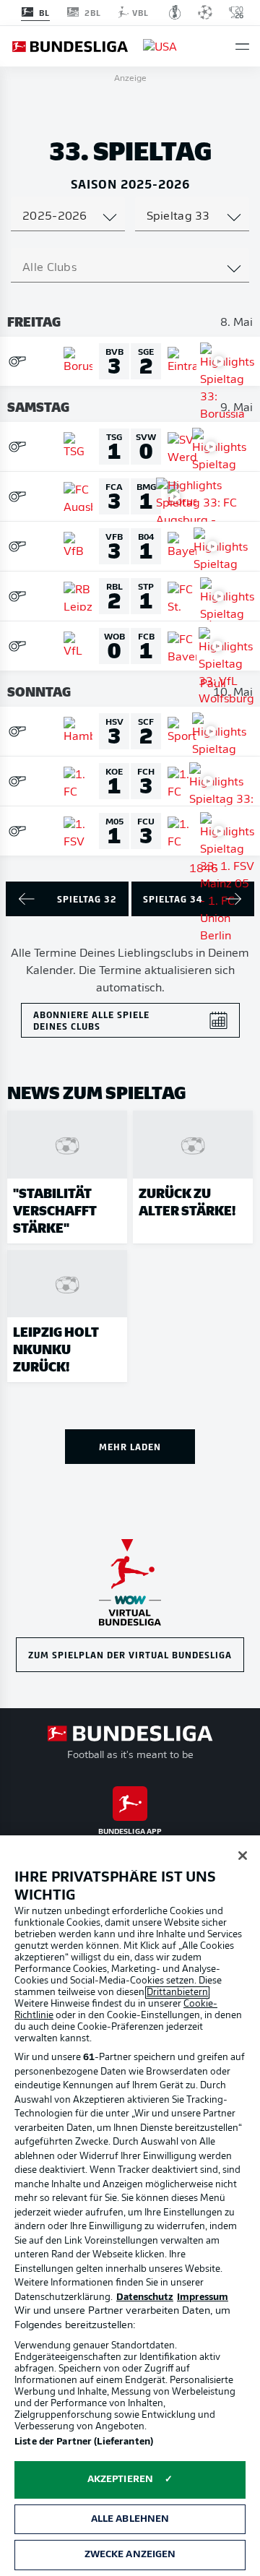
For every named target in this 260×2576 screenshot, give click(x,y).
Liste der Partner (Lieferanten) (84, 2442)
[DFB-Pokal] (175, 12)
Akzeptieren (120, 2480)
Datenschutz (145, 2297)
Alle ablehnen (130, 2519)
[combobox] (68, 217)
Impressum (203, 2297)
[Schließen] (243, 1856)
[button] (242, 47)
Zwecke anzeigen (130, 2555)
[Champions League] (205, 12)
